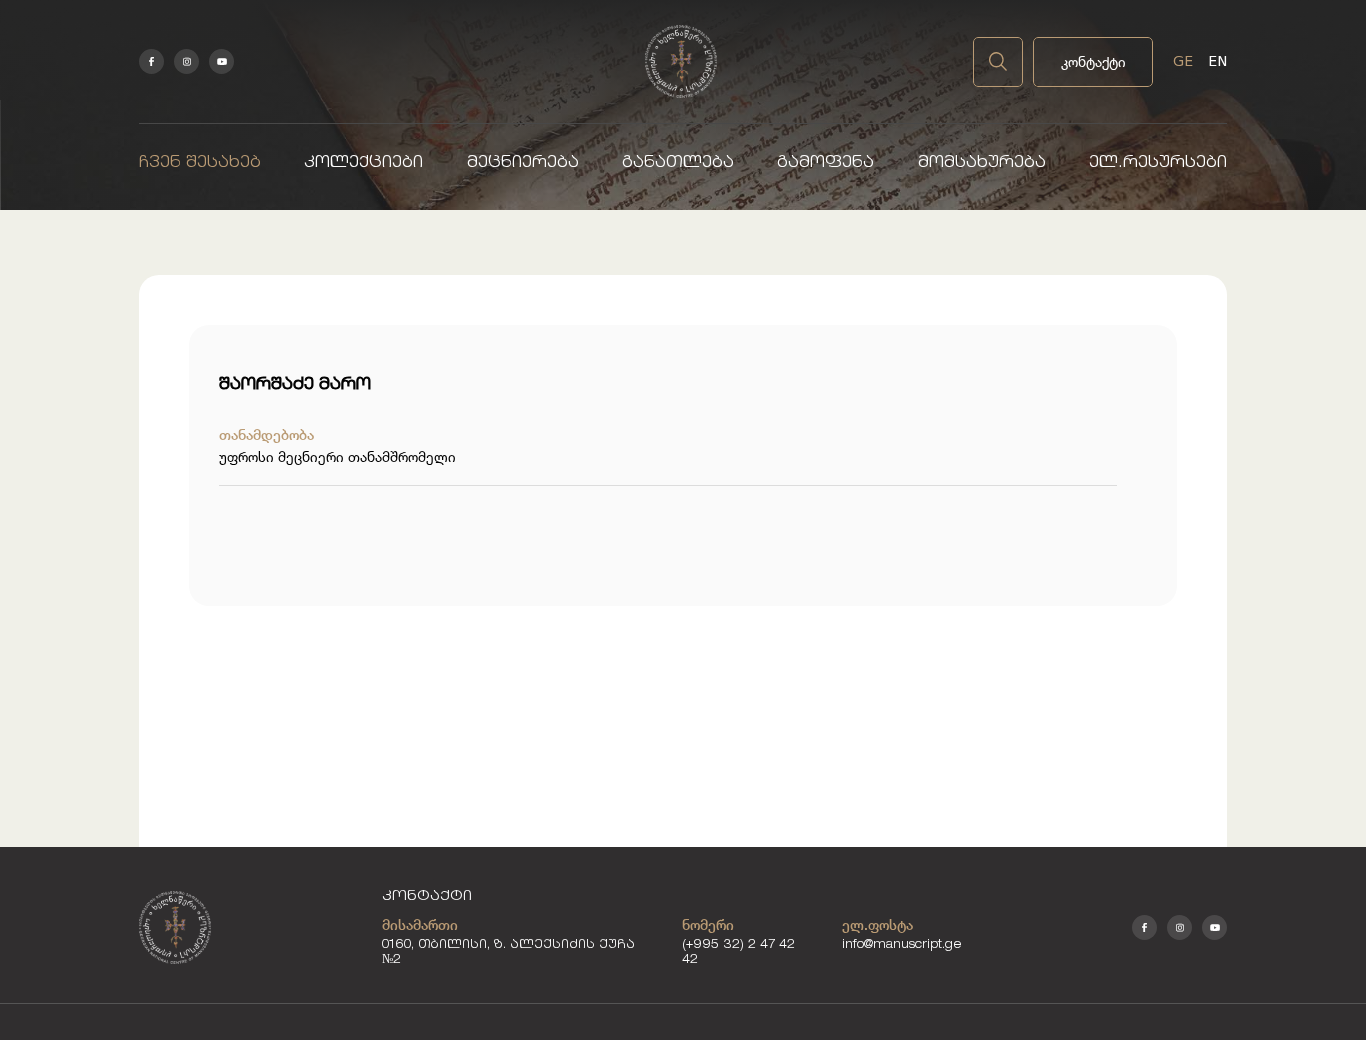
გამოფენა (825, 163)
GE (1183, 61)
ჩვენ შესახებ (200, 163)
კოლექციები (363, 163)
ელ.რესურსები (1158, 163)
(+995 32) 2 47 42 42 (738, 953)
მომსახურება (982, 163)
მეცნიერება (523, 163)
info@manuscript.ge (902, 945)
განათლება (678, 163)
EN (1217, 61)
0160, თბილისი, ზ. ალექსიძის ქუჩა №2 (508, 953)
